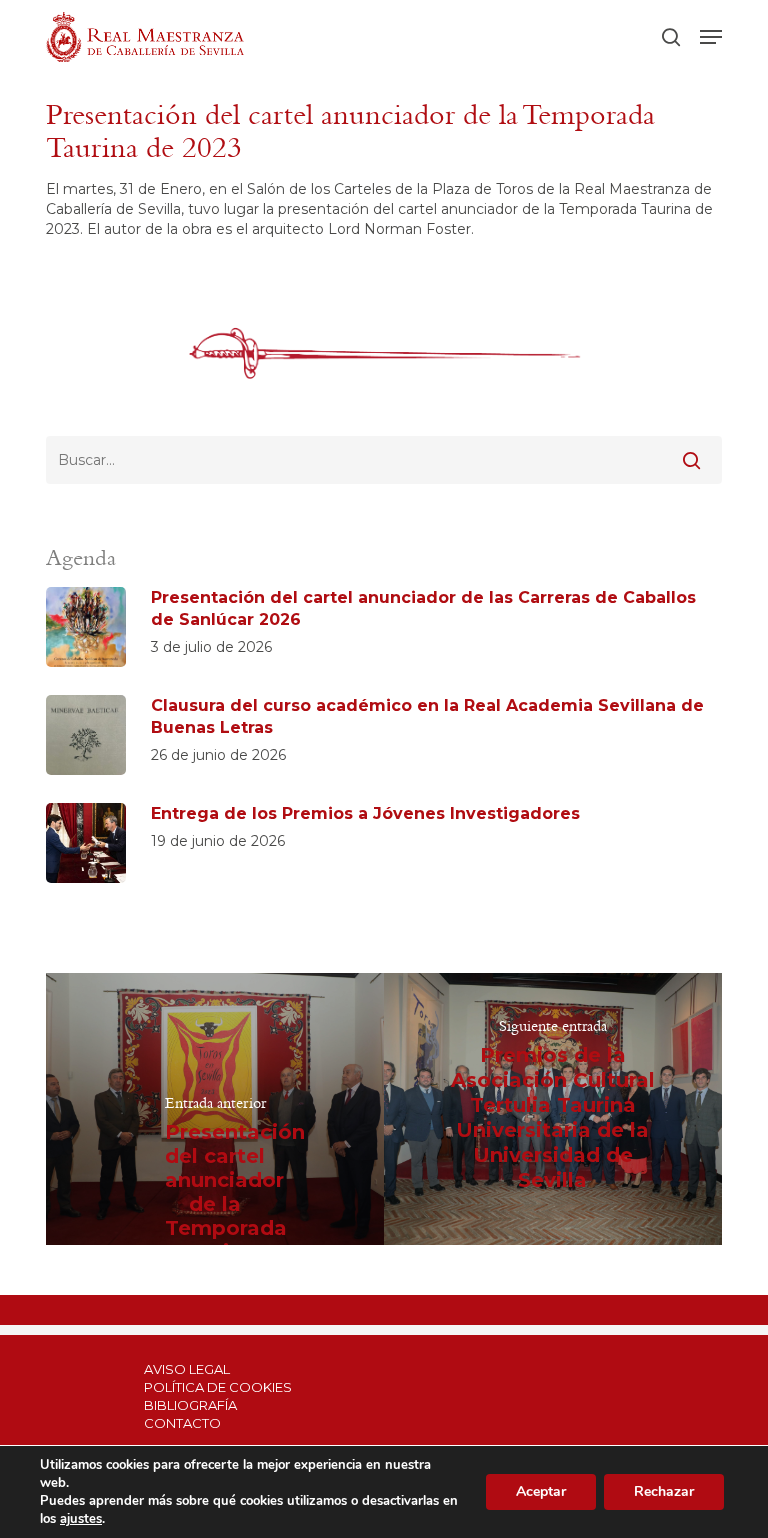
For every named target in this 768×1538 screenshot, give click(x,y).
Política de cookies (218, 1387)
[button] (711, 37)
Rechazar (664, 1491)
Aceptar (541, 1491)
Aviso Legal (187, 1369)
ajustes (81, 1519)
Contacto (182, 1423)
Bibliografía (190, 1405)
